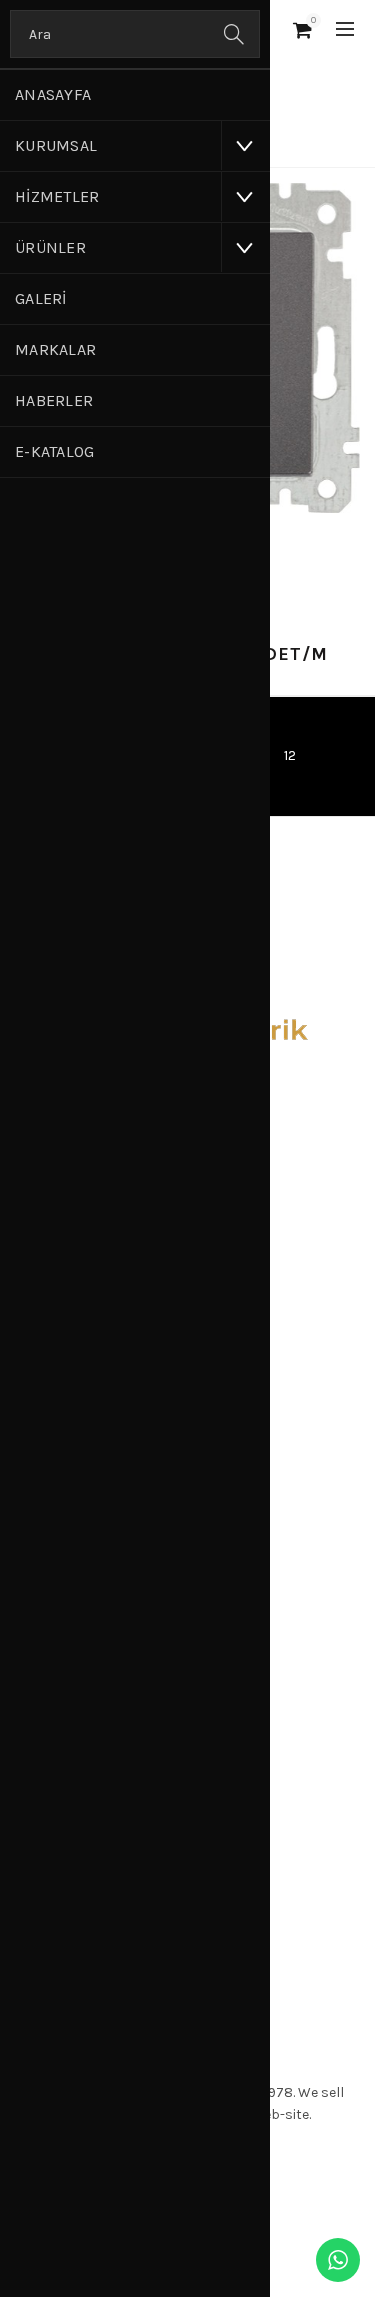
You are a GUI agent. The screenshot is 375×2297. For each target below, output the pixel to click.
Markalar (55, 349)
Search (235, 34)
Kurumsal (56, 145)
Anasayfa (53, 94)
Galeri (41, 298)
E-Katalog (55, 451)
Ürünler (50, 247)
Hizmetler (57, 196)
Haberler (54, 400)
